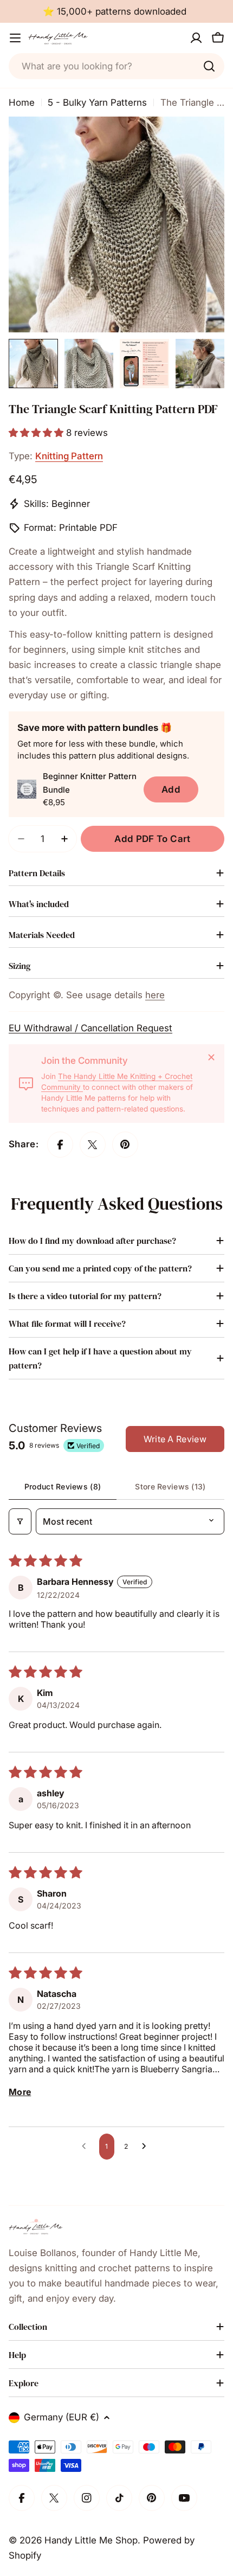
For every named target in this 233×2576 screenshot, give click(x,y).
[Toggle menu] (15, 38)
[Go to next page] (147, 2147)
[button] (37, 433)
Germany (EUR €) (62, 2417)
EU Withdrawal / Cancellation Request (90, 1028)
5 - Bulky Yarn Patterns (97, 102)
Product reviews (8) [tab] (63, 1486)
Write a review (175, 1439)
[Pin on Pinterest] (125, 1145)
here (155, 995)
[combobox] (116, 66)
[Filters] (20, 1521)
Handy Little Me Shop (91, 2540)
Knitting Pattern (69, 456)
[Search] (209, 66)
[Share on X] (93, 1145)
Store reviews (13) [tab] (170, 1486)
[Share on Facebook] (60, 1145)
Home (22, 102)
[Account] (196, 38)
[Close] (211, 1057)
